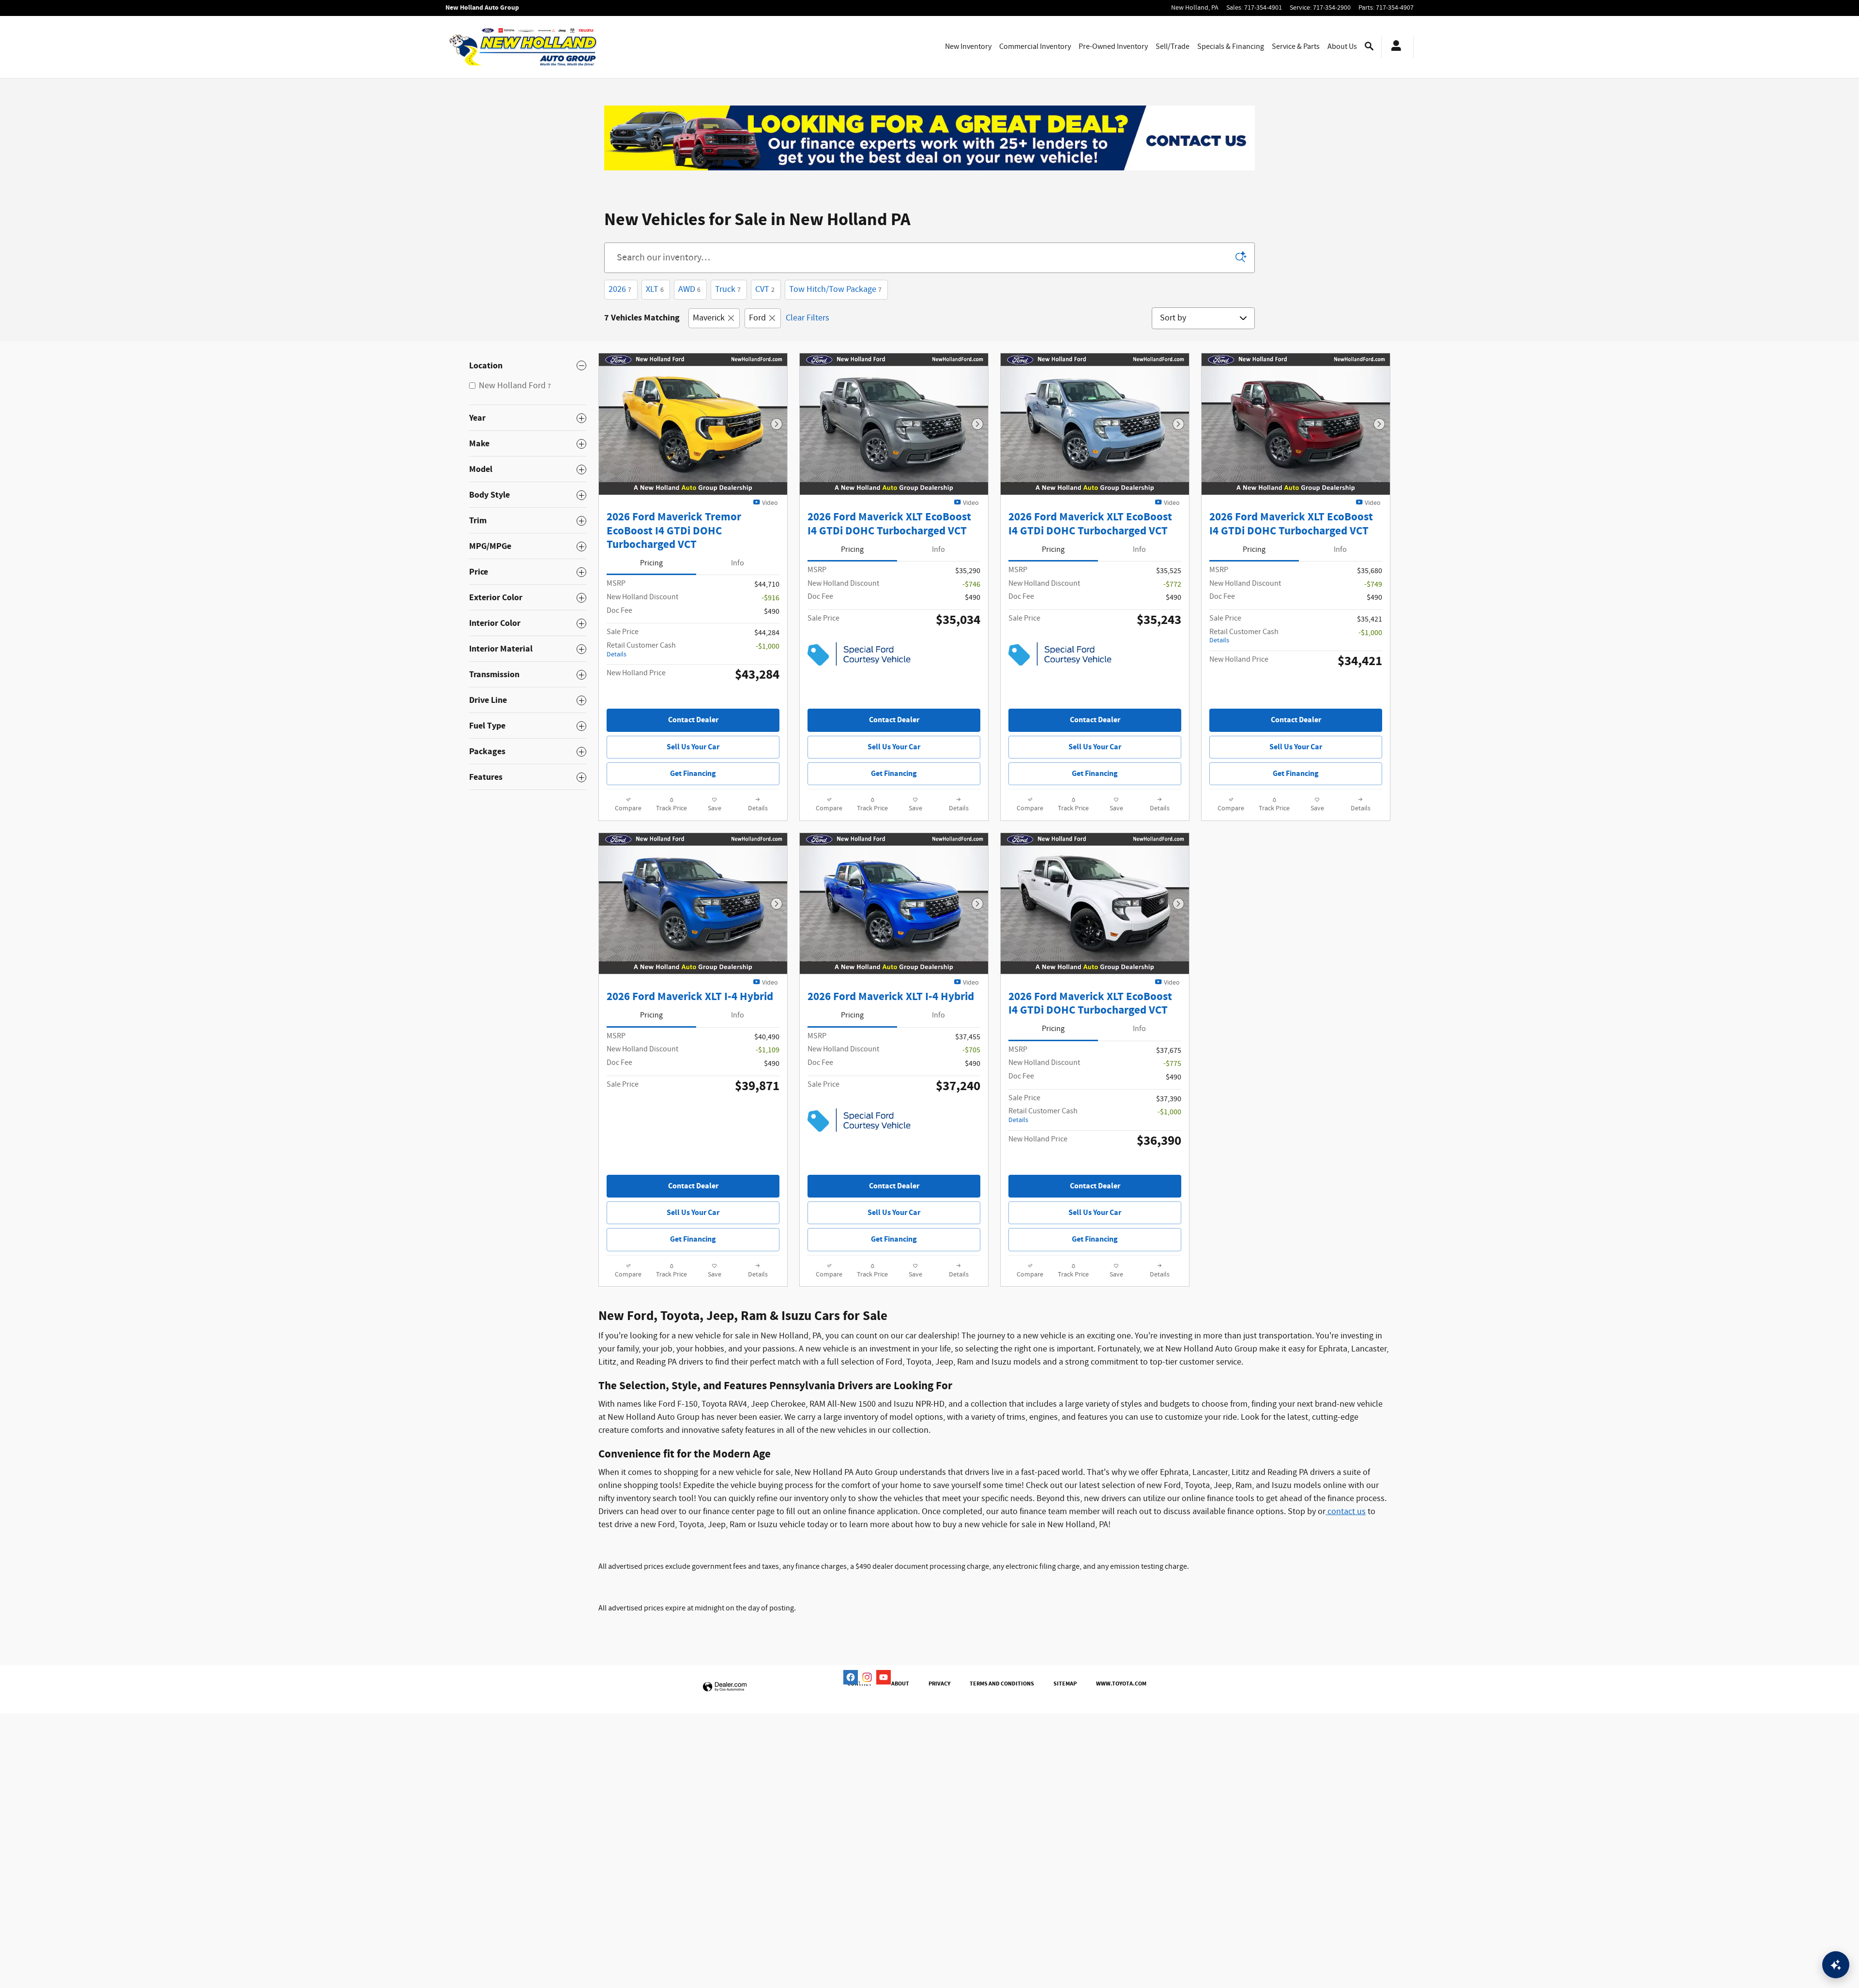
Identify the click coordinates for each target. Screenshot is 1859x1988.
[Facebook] (851, 1677)
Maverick (709, 318)
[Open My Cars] (1394, 47)
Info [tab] (738, 563)
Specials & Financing (1231, 47)
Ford (757, 318)
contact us (1346, 1512)
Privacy (939, 1684)
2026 (620, 289)
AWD (689, 289)
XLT (655, 289)
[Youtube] (884, 1677)
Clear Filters (808, 318)
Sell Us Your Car (693, 747)
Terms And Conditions (1002, 1684)
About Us (1342, 47)
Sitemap (1065, 1684)
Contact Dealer (693, 720)
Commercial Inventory (1035, 47)
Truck (728, 289)
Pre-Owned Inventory (1113, 47)
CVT (765, 289)
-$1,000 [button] (768, 646)
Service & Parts (1296, 47)
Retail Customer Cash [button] (641, 650)
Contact (860, 1684)
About (900, 1684)
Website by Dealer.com (725, 1687)
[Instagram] (867, 1677)
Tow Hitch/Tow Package (835, 289)
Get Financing (693, 774)
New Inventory (968, 47)
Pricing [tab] (651, 563)
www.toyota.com (1121, 1684)
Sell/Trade (1173, 47)
